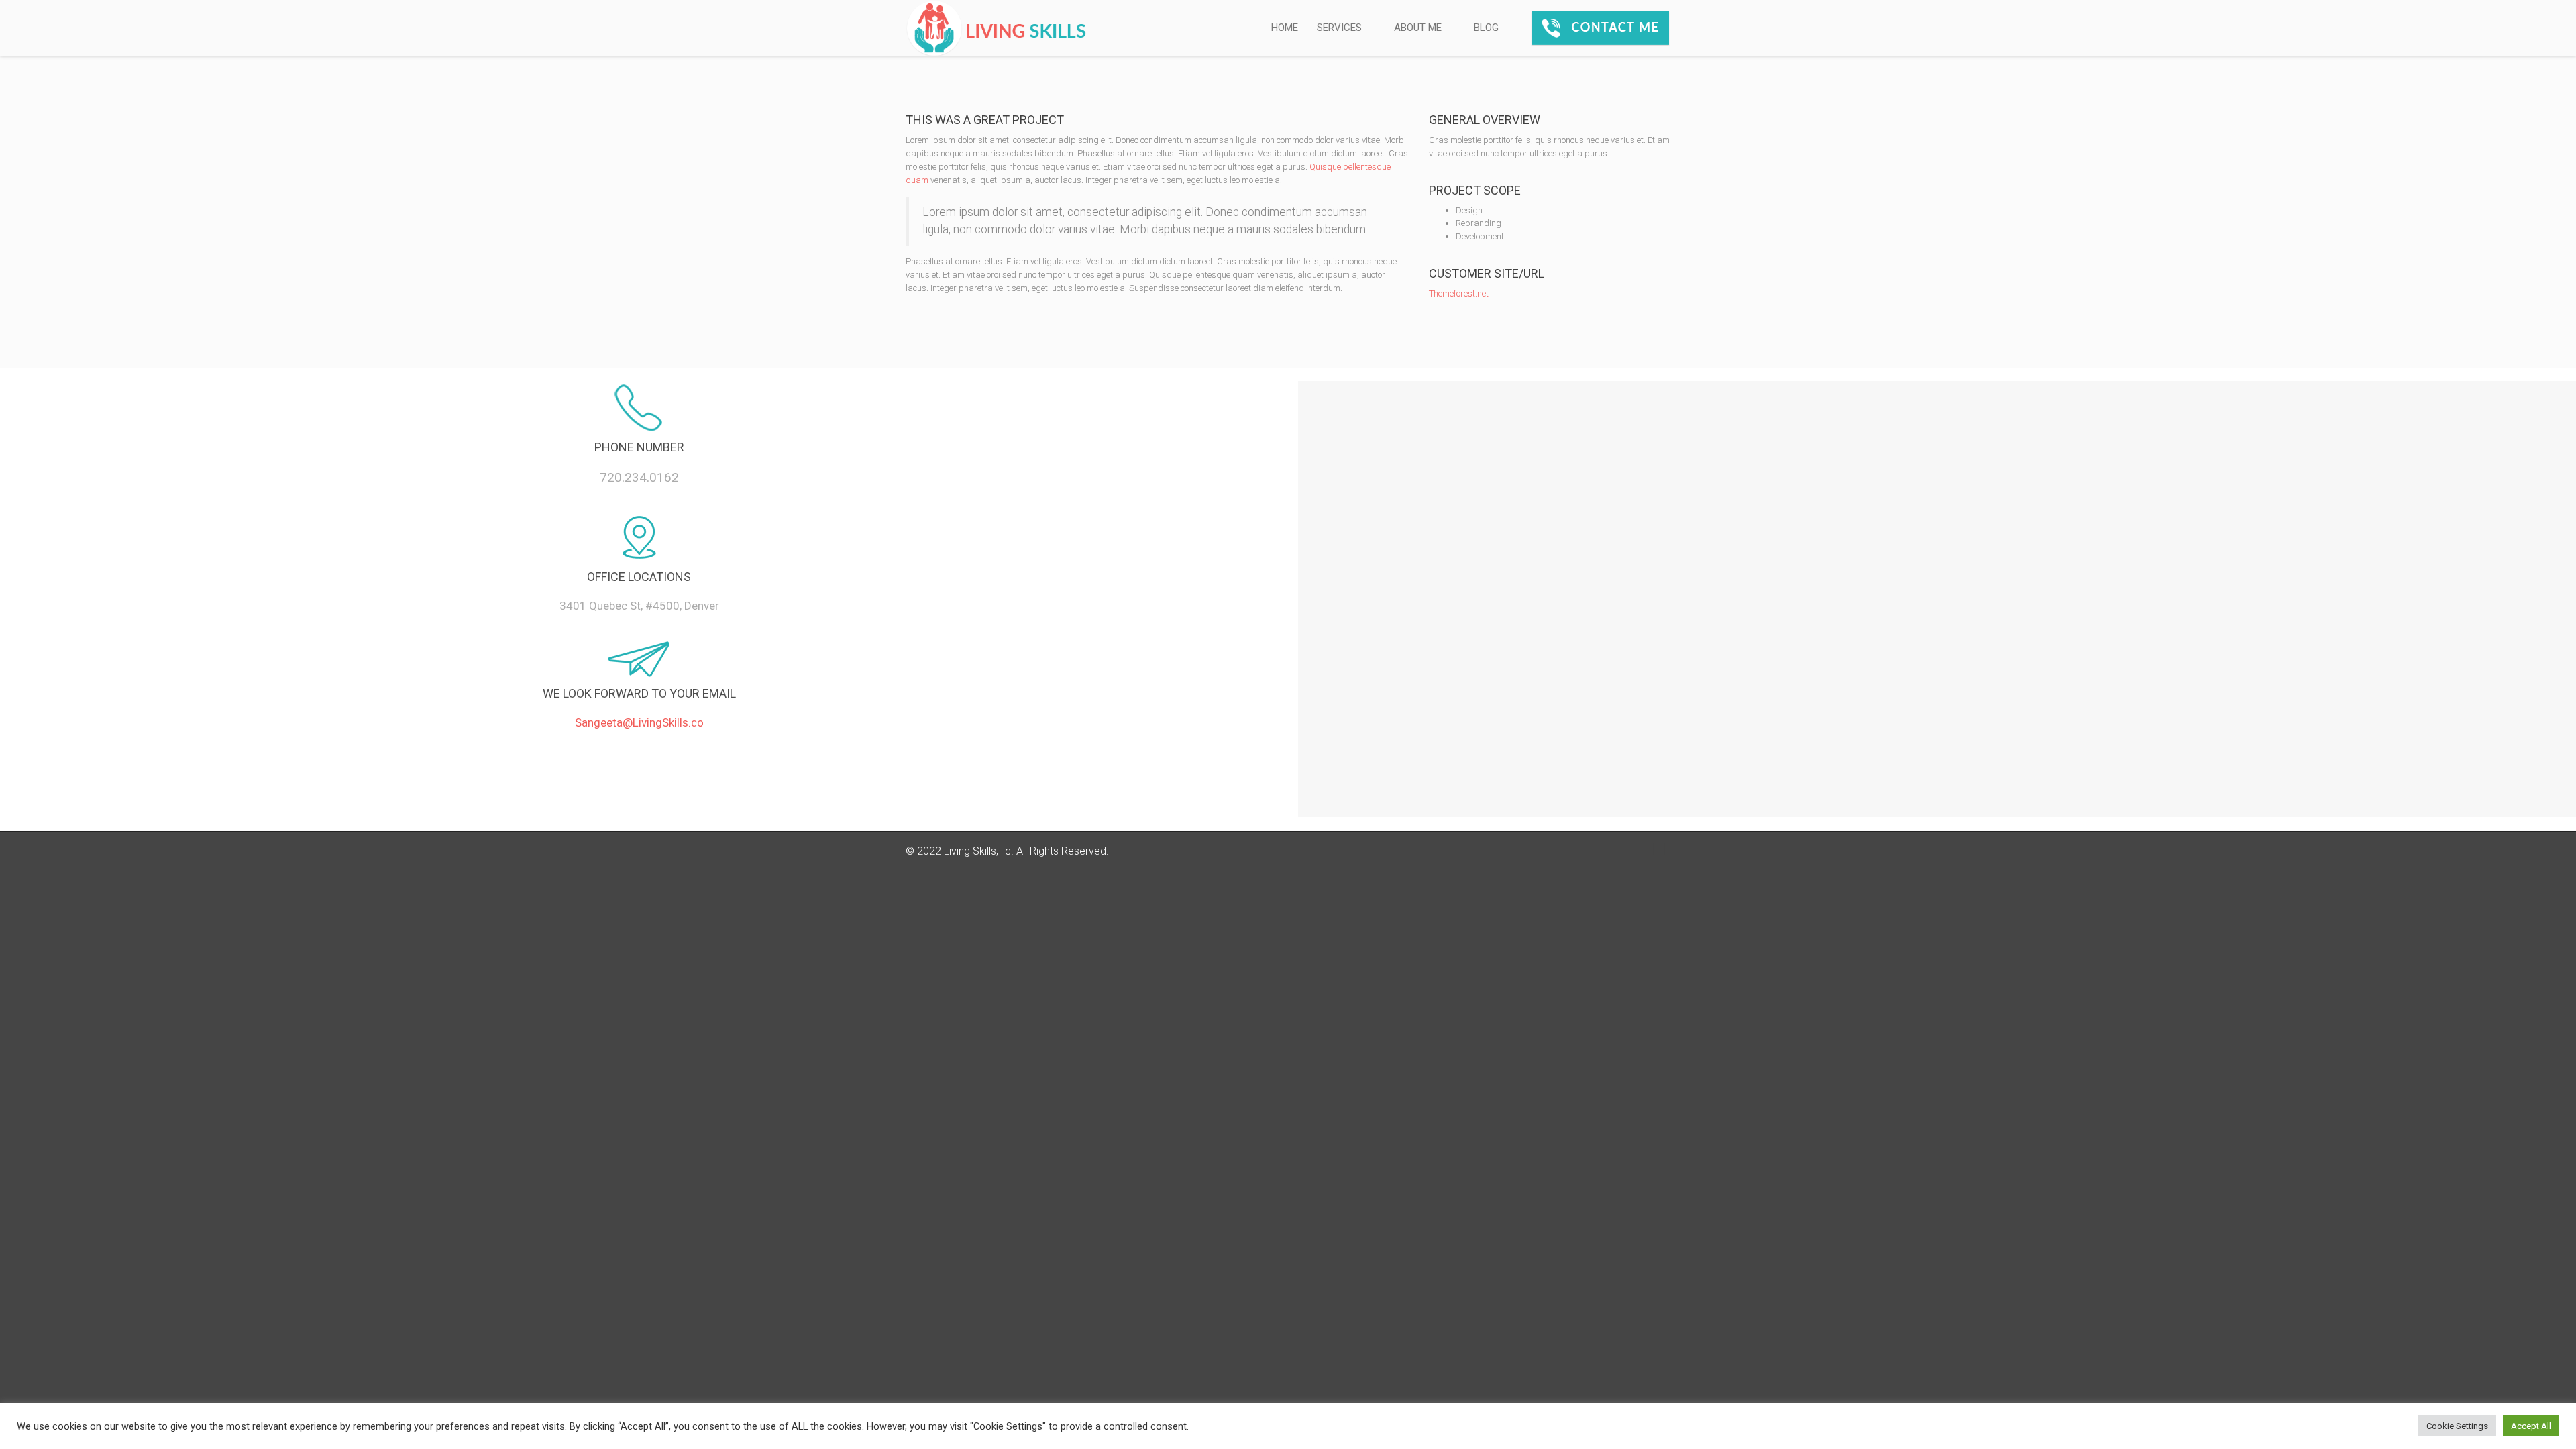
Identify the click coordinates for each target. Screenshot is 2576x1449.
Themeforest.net (1459, 293)
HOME (1285, 28)
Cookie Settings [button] (2457, 1426)
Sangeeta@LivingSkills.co (639, 722)
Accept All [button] (2531, 1426)
